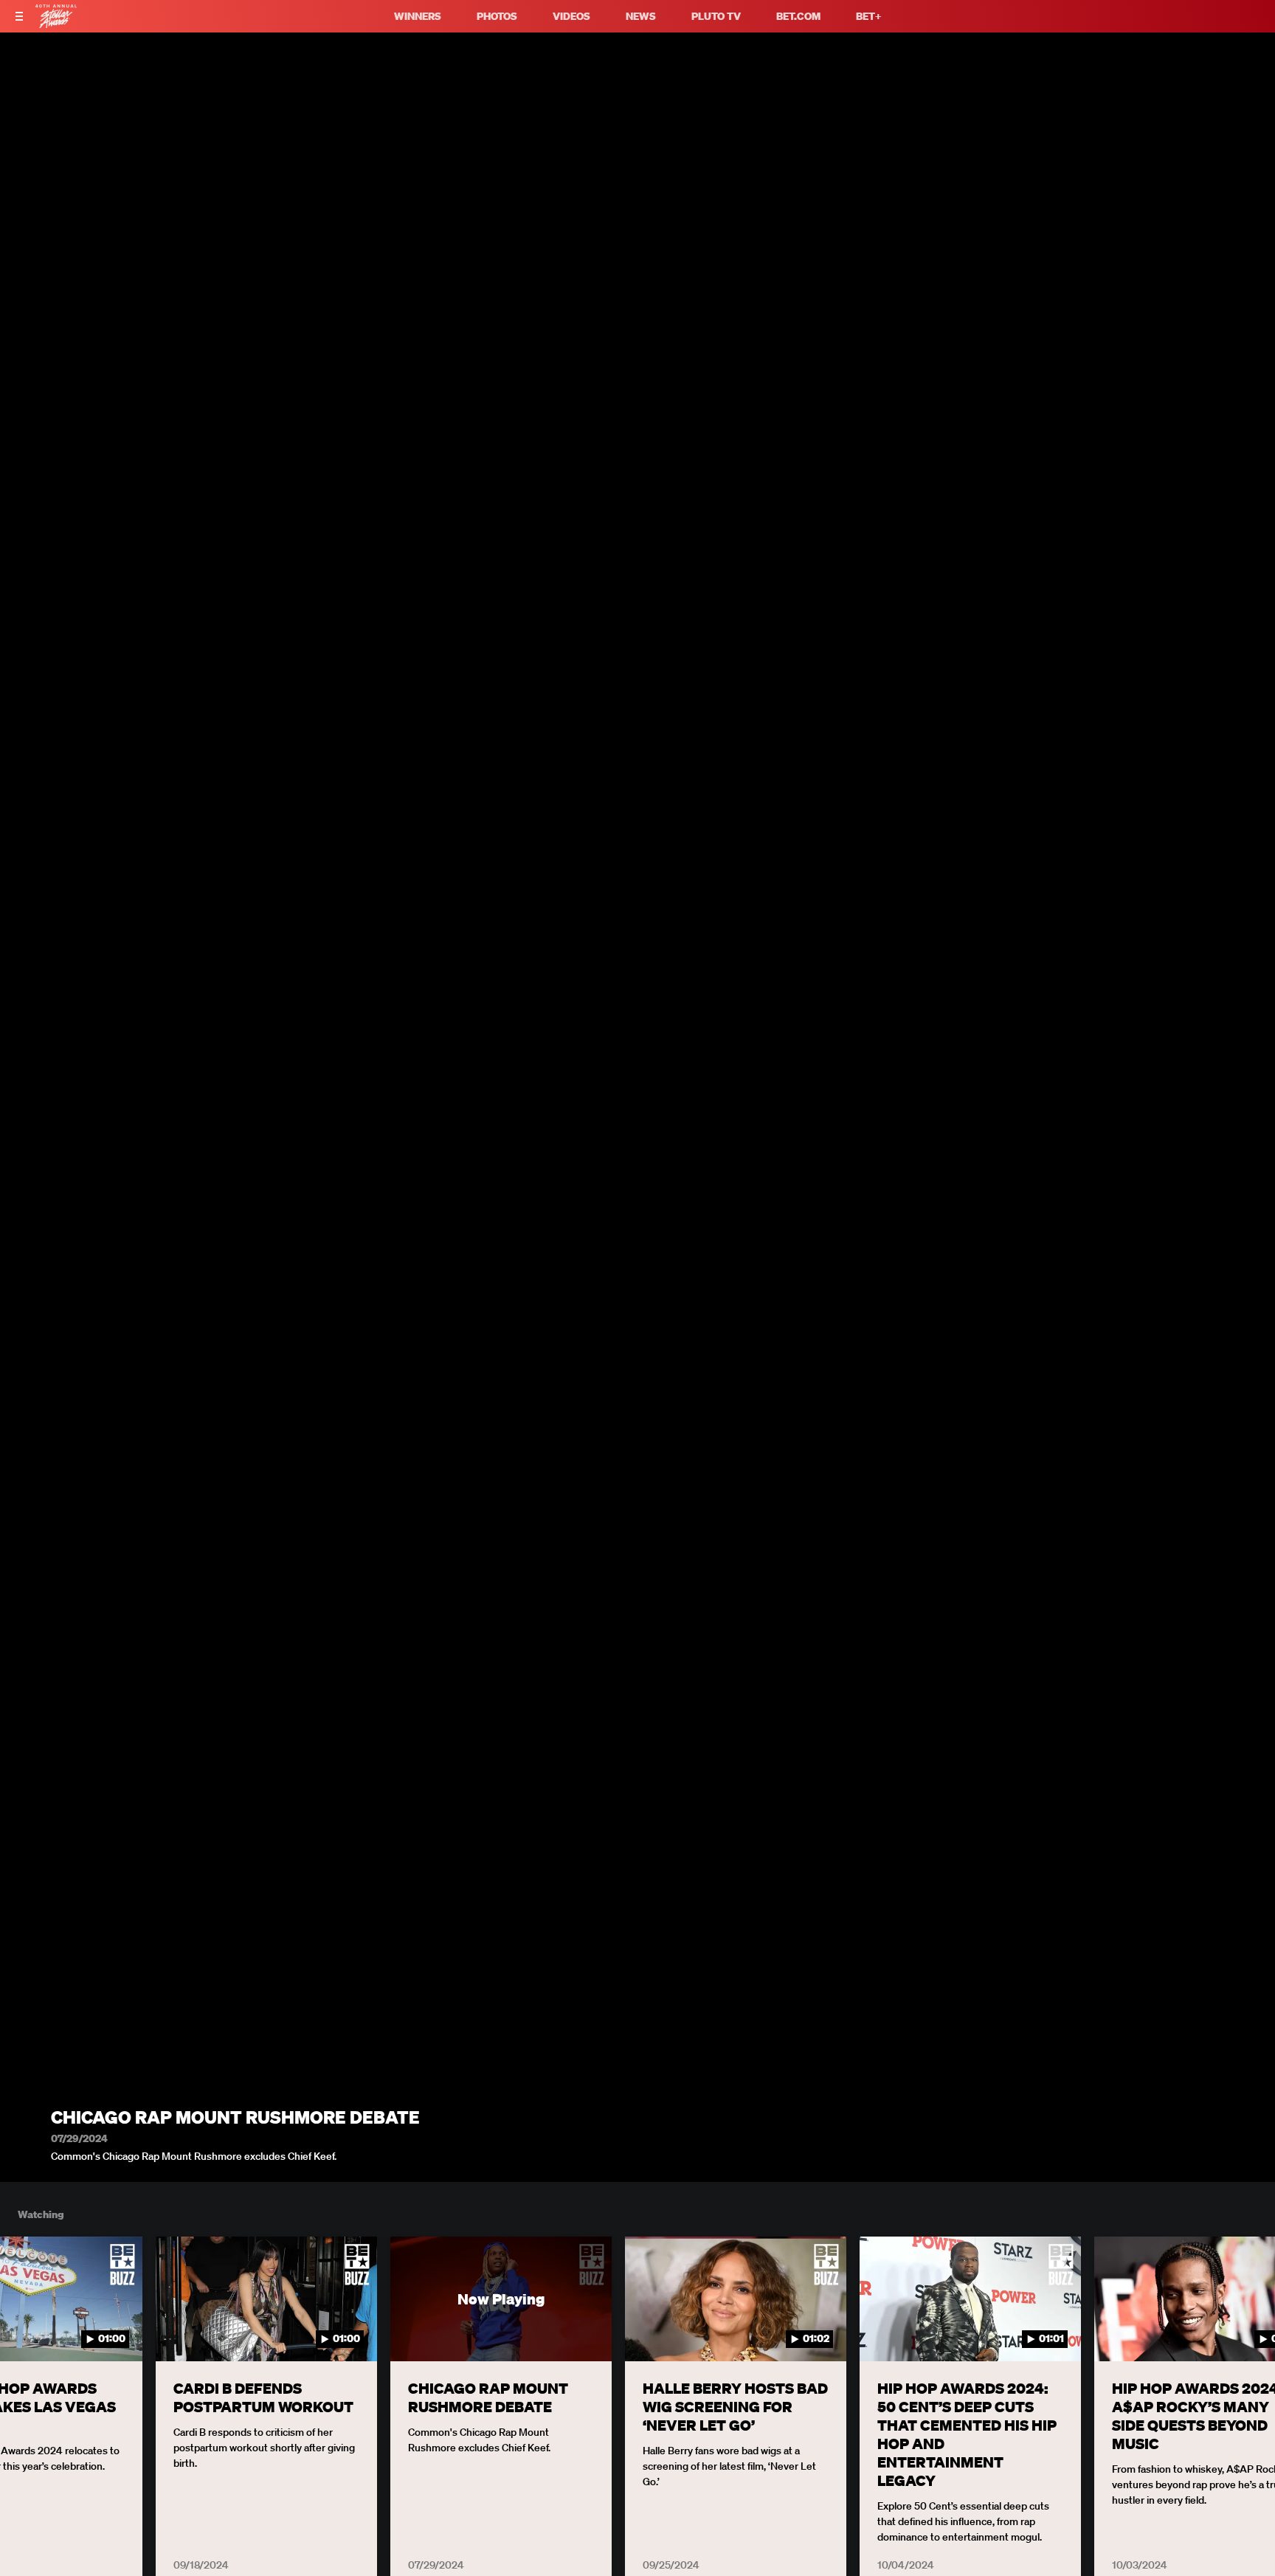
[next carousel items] (1246, 2330)
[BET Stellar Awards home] (56, 24)
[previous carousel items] (29, 2330)
